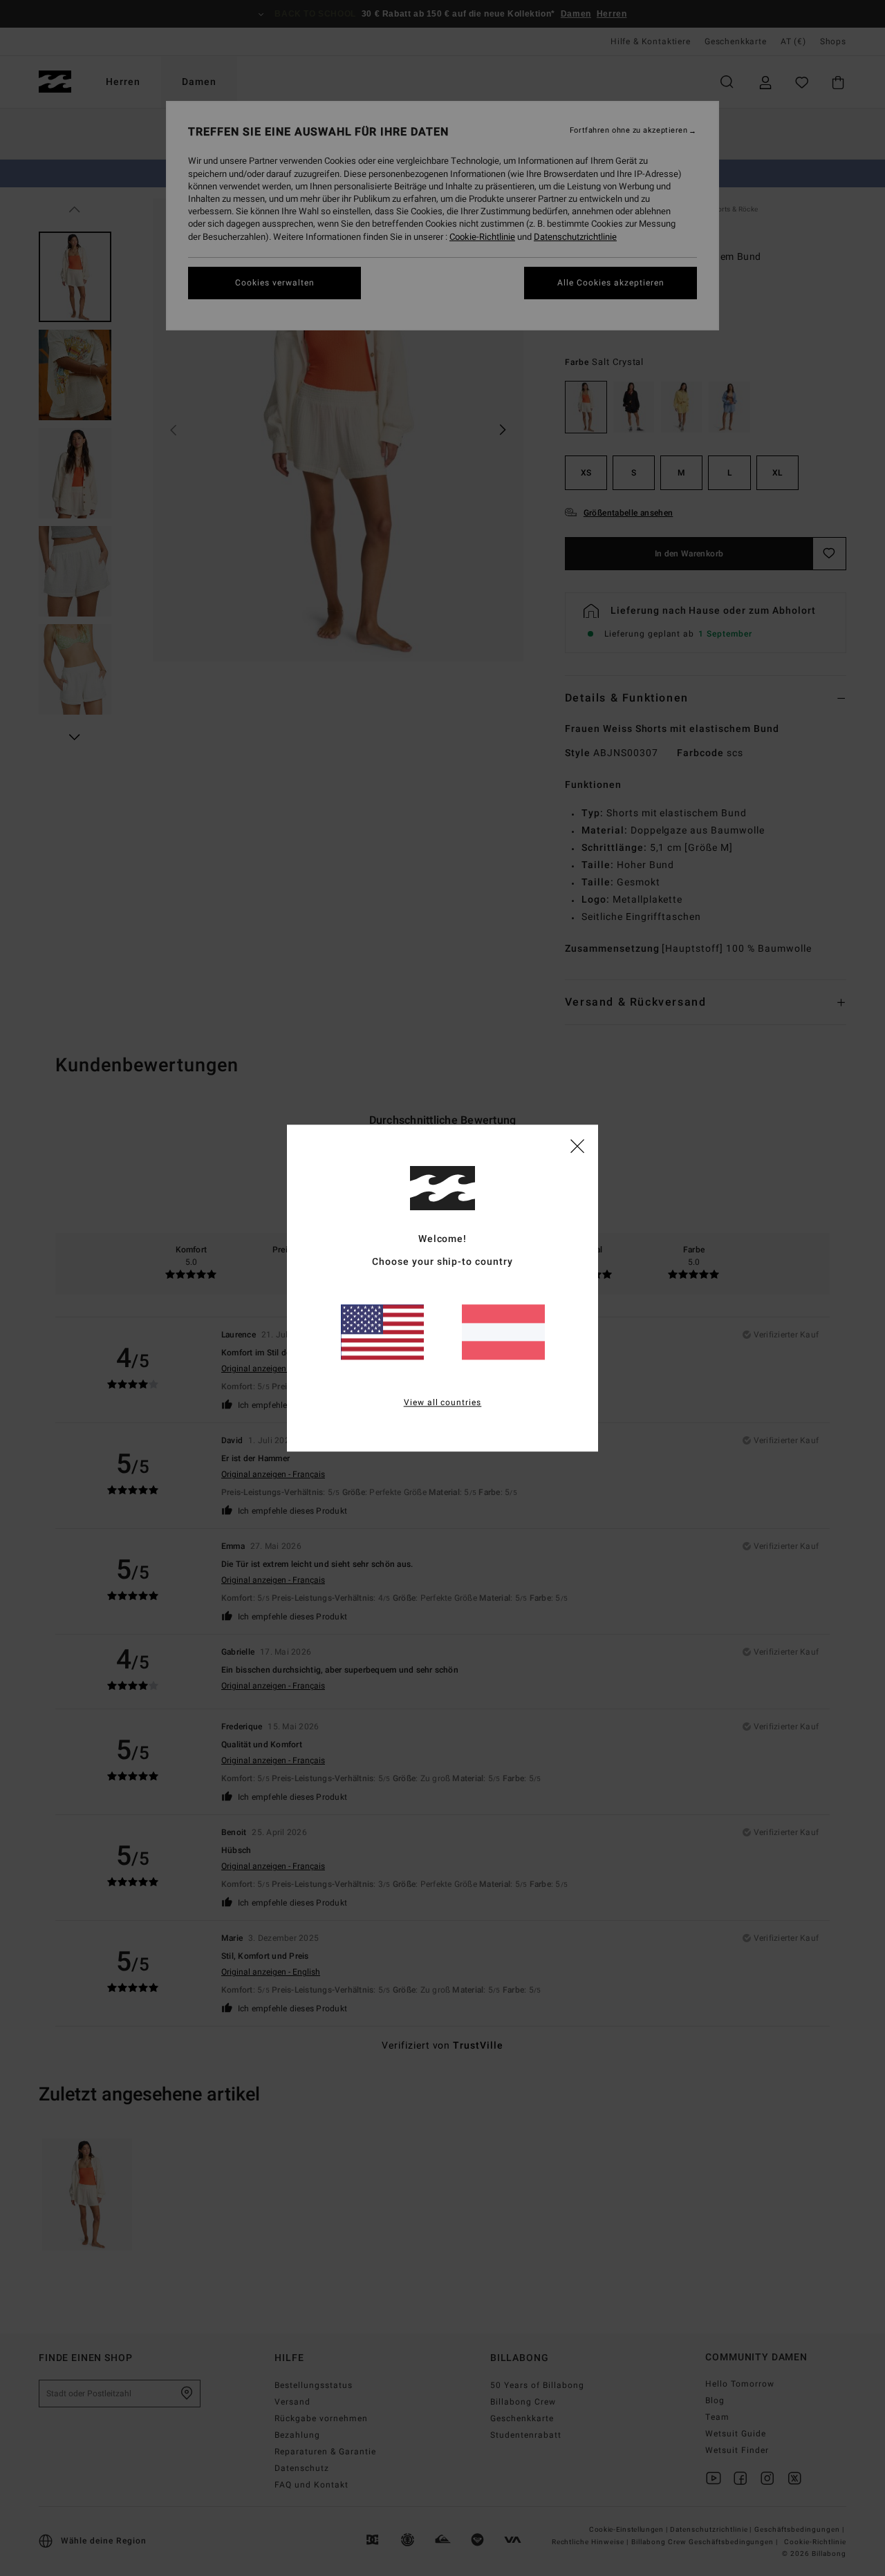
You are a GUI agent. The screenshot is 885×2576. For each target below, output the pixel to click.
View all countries (443, 1402)
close (577, 1145)
